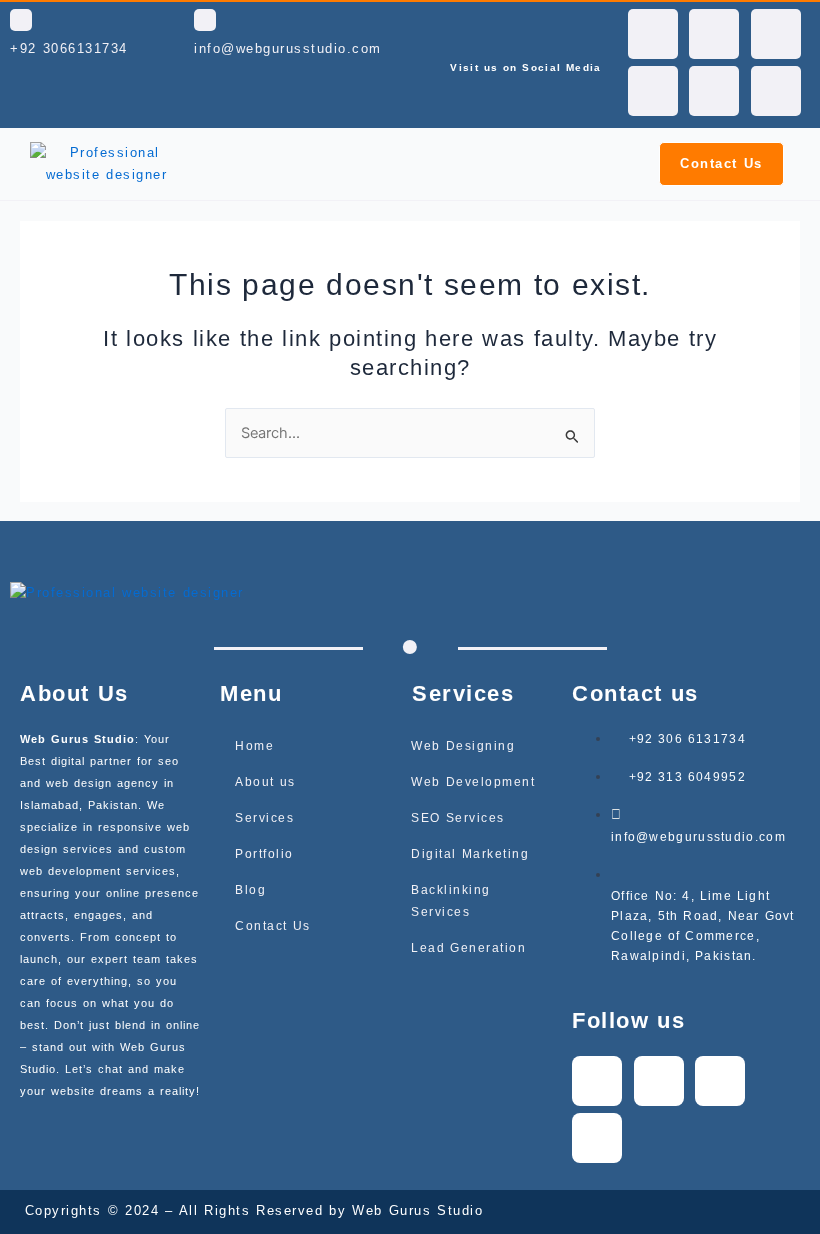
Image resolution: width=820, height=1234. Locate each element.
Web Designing (463, 746)
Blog (250, 890)
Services (264, 818)
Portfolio (264, 854)
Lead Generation (468, 948)
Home (254, 746)
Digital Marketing (470, 854)
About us (265, 782)
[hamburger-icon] (598, 164)
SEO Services (458, 818)
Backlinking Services (451, 901)
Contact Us (273, 926)
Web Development (473, 782)
